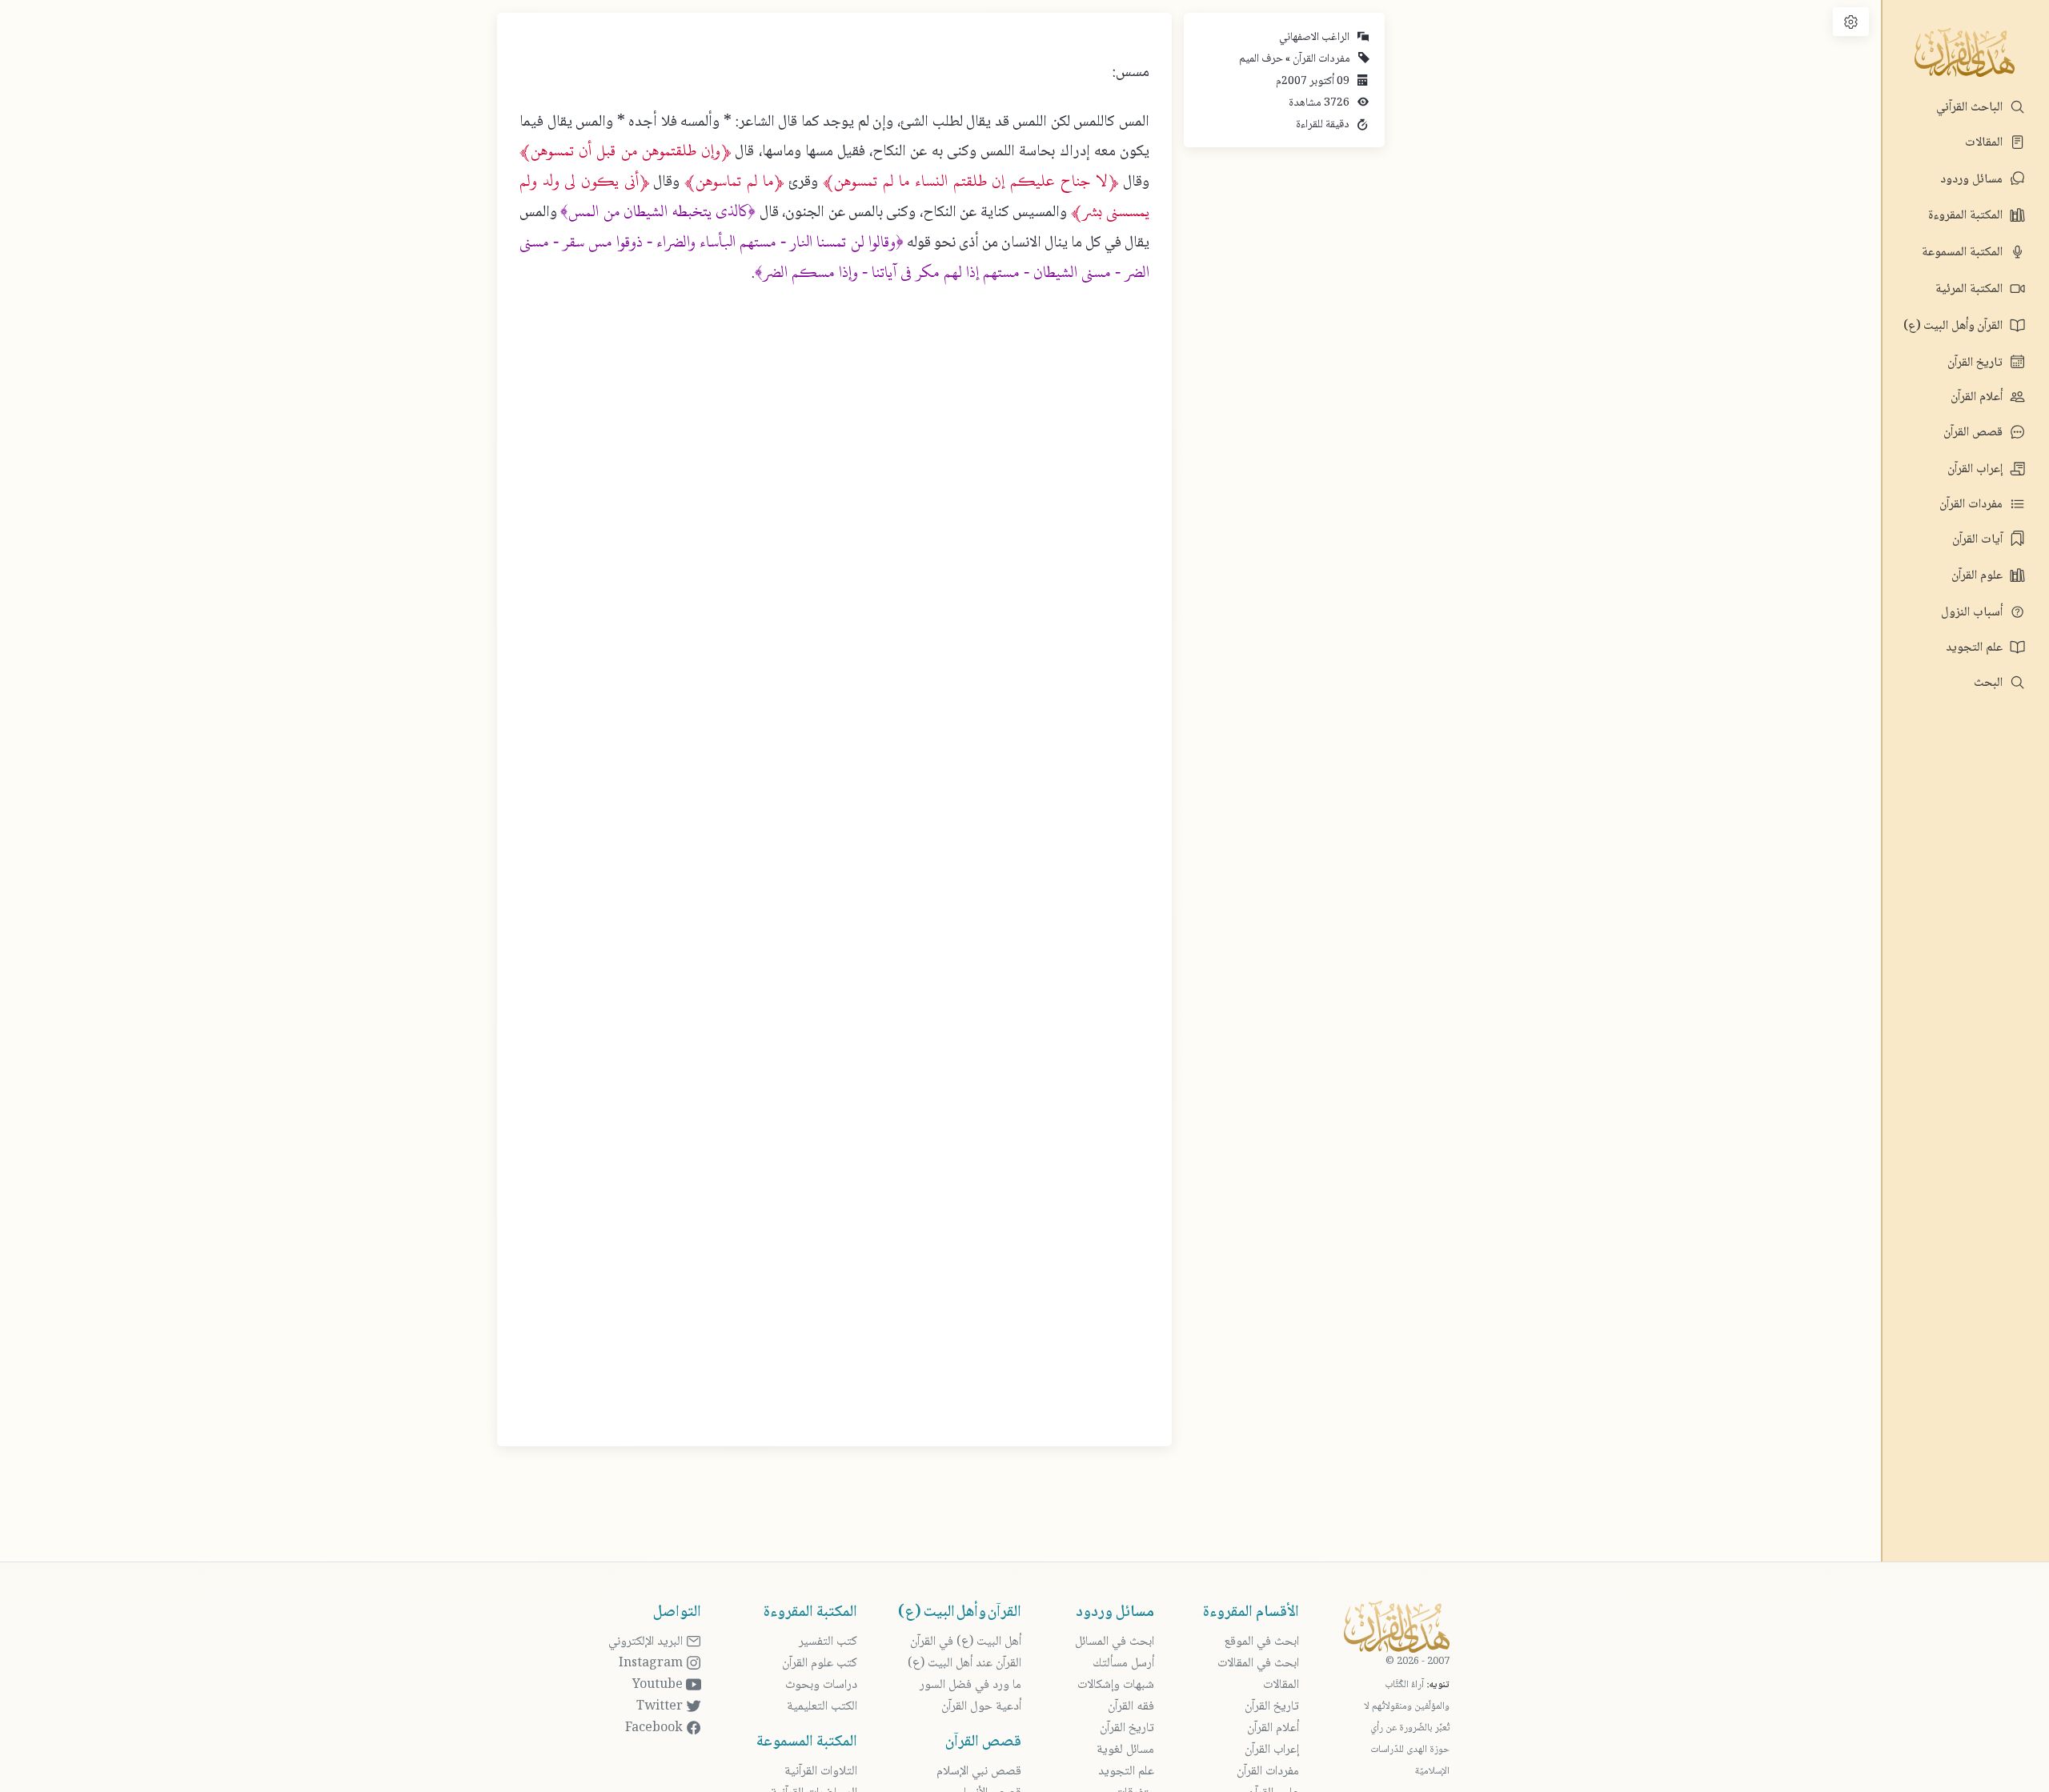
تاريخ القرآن (1977, 363)
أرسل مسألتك (1123, 1664)
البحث (1990, 683)
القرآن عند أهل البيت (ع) (964, 1664)
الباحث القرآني (1971, 108)
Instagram (652, 1664)
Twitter (661, 1707)
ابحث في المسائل (1115, 1642)
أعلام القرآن (1978, 397)
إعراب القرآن (1977, 469)
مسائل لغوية (1125, 1750)
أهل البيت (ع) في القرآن (966, 1642)
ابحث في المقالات (1258, 1664)
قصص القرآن (1975, 433)
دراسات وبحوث (821, 1685)
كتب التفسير (828, 1642)
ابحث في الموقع (1261, 1642)
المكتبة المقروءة (1967, 216)
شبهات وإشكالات (1116, 1685)
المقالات (1985, 143)
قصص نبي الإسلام (979, 1772)
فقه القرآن (1131, 1707)
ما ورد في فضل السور (970, 1685)
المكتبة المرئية (1971, 289)
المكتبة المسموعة (1964, 253)
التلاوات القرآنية (821, 1772)
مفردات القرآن (1973, 505)
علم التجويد (1976, 648)
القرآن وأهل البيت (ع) (1955, 326)
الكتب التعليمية (822, 1707)
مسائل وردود (1973, 180)
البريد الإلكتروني (647, 1642)
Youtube (659, 1685)
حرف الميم (1261, 59)
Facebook (656, 1728)
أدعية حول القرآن (981, 1707)
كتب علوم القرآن (820, 1664)
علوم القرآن (1979, 576)
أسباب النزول (1973, 613)
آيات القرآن (1979, 540)
